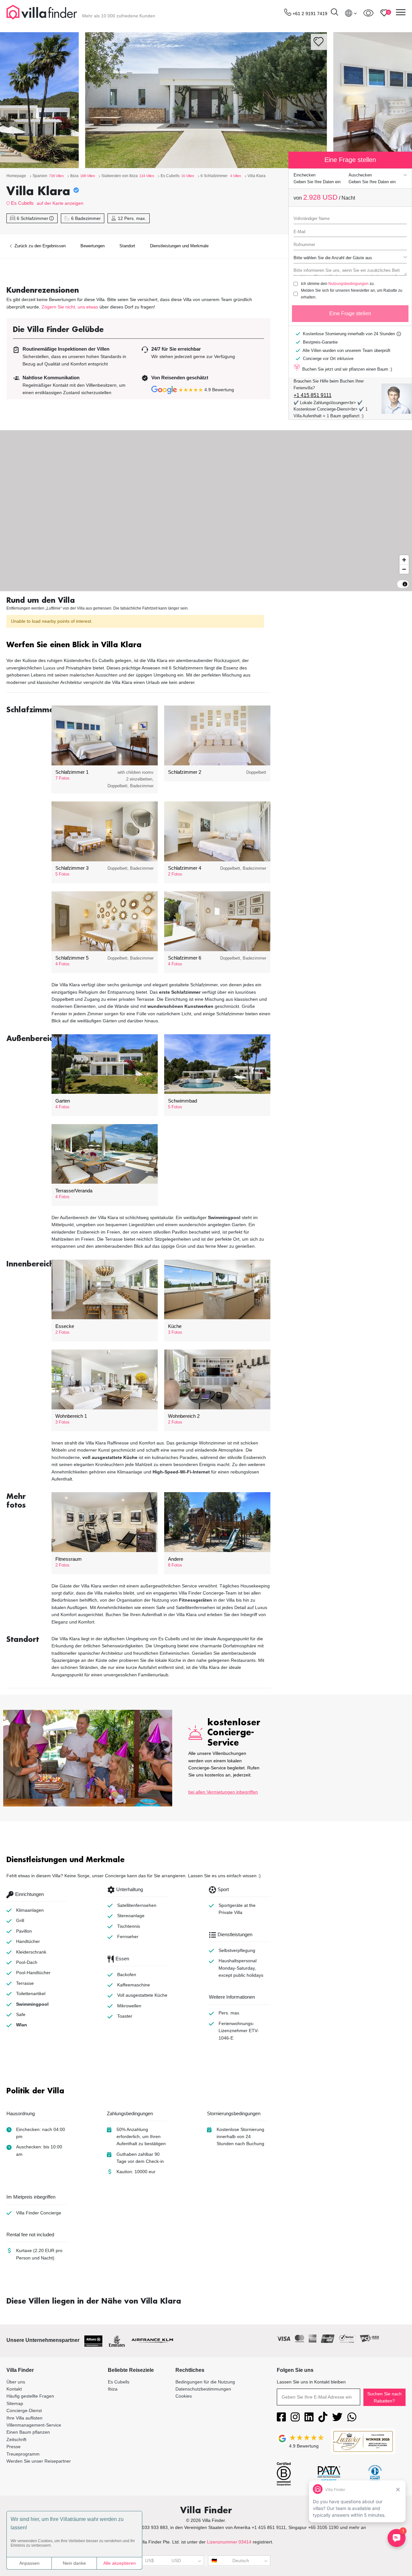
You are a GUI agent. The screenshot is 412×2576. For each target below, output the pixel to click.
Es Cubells (22, 203)
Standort (127, 246)
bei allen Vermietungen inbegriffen (223, 1792)
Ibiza (113, 2389)
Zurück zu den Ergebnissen (39, 246)
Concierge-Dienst (24, 2410)
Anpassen (29, 2563)
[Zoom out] (404, 569)
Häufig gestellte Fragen (30, 2396)
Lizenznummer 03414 (229, 2542)
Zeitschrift (16, 2439)
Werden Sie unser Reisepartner (39, 2461)
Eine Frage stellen (350, 313)
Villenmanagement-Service (34, 2425)
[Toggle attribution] (405, 584)
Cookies (184, 2396)
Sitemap (15, 2403)
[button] (138, 645)
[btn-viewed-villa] (368, 13)
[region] (206, 511)
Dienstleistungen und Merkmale (179, 246)
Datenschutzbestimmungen (203, 2389)
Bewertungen (93, 246)
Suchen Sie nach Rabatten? (384, 2397)
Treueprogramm (23, 2454)
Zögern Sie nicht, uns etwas (70, 307)
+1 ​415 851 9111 (313, 395)
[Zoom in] (404, 560)
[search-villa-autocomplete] (334, 13)
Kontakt (14, 2389)
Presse (14, 2447)
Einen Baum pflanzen (28, 2432)
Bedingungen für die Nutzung (205, 2382)
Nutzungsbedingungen (348, 284)
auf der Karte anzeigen (60, 203)
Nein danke (74, 2563)
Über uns (16, 2382)
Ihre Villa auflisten (24, 2418)
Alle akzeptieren (120, 2563)
